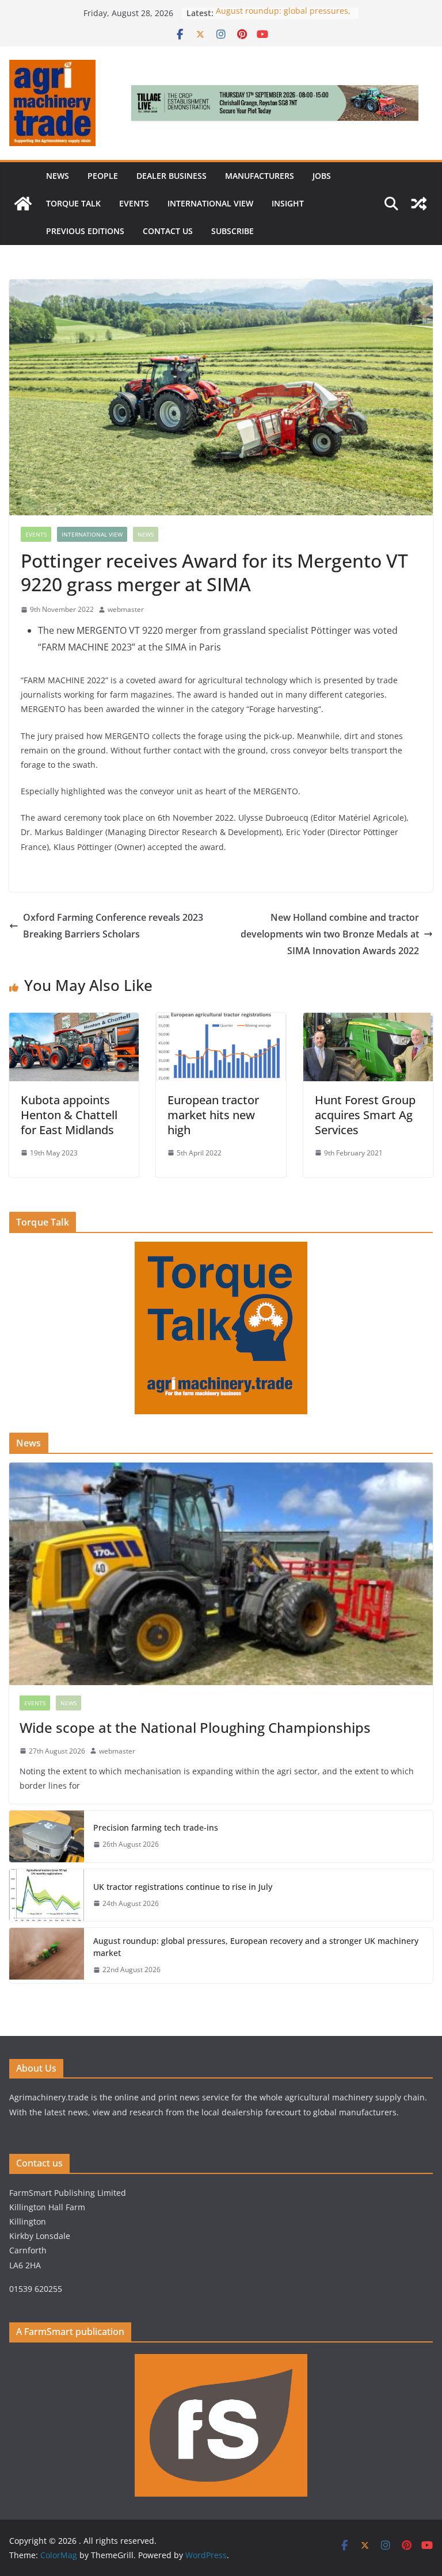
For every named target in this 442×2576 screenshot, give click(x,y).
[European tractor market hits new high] (221, 1021)
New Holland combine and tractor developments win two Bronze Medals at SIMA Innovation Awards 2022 (330, 934)
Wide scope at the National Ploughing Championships (197, 1727)
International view (210, 203)
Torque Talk (73, 203)
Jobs (322, 176)
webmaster (126, 609)
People (103, 176)
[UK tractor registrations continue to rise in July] (47, 1895)
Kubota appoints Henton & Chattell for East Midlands (69, 1115)
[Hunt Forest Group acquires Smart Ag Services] (368, 1021)
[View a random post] (419, 204)
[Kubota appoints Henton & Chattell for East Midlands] (74, 1021)
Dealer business (172, 176)
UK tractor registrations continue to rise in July (183, 1887)
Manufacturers (260, 176)
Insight (288, 203)
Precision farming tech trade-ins (157, 1827)
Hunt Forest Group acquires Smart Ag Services (365, 1115)
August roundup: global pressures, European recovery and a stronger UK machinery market (256, 1947)
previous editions (85, 231)
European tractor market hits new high (213, 1115)
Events (134, 203)
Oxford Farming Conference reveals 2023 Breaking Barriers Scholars (113, 926)
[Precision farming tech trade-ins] (47, 1836)
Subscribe (233, 231)
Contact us (168, 231)
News (58, 176)
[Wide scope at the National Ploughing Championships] (221, 1574)
